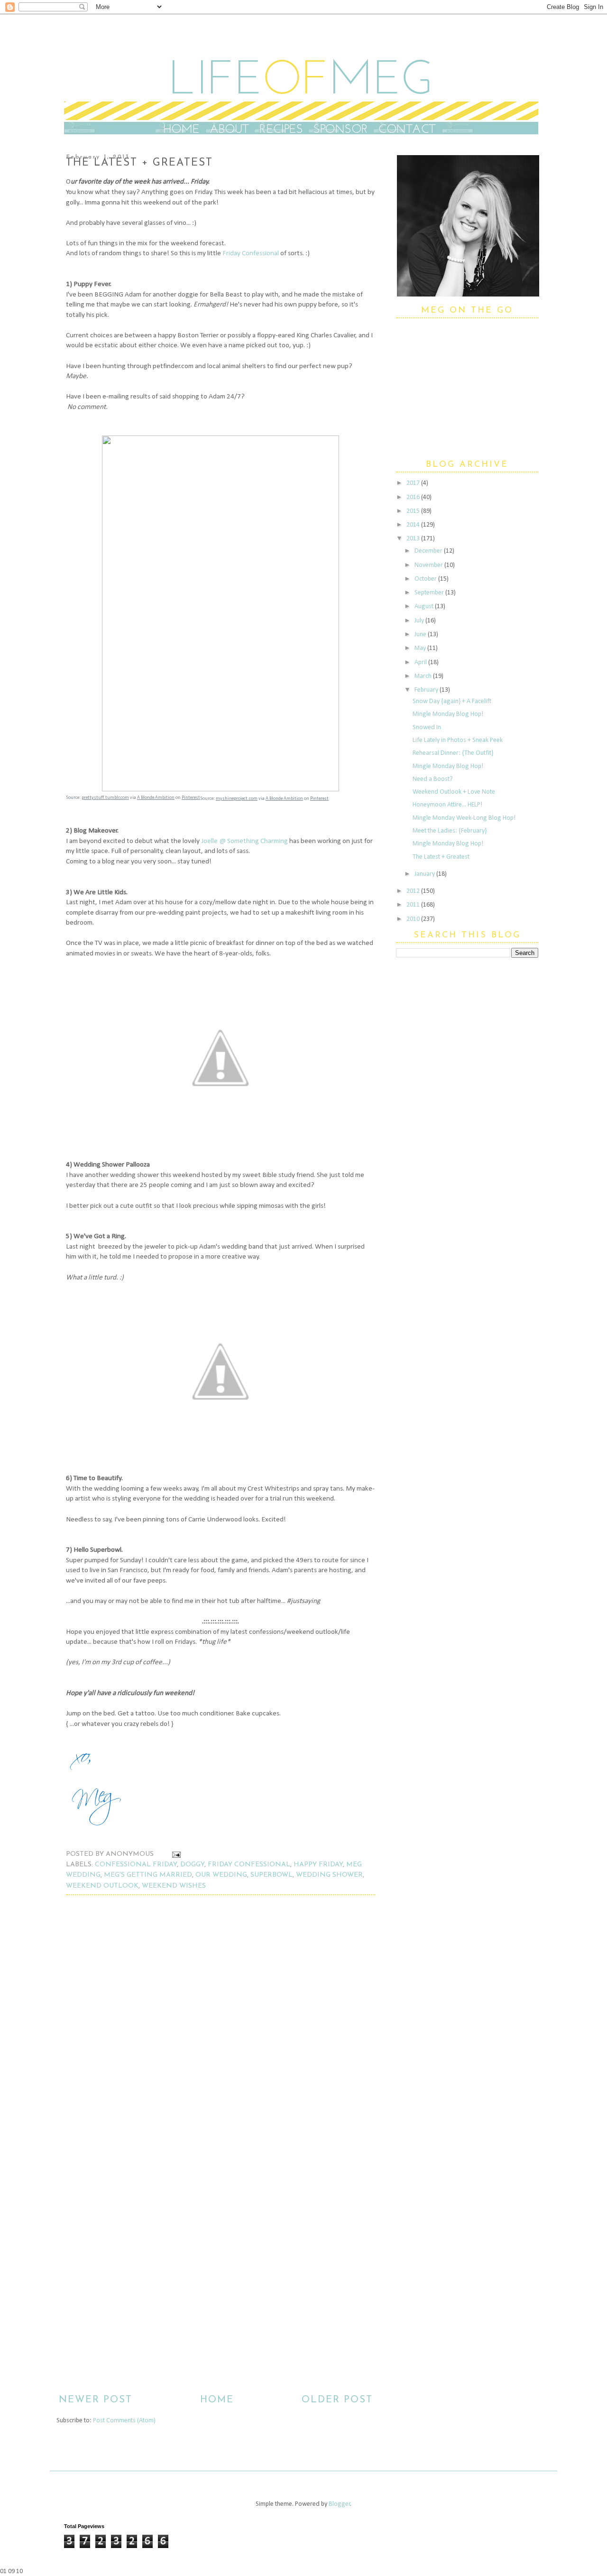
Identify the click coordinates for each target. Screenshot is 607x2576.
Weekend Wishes (174, 1886)
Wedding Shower (329, 1875)
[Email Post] (175, 1854)
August (425, 607)
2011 (414, 905)
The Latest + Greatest (441, 857)
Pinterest (191, 798)
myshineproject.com (237, 799)
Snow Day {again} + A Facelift (452, 701)
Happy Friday (318, 1865)
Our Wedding (221, 1875)
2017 (414, 483)
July (420, 621)
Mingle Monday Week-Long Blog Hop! (464, 818)
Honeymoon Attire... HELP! (447, 805)
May (421, 648)
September (430, 593)
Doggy (192, 1865)
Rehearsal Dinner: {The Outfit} (453, 753)
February (427, 690)
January (425, 874)
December (429, 551)
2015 (414, 511)
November (429, 565)
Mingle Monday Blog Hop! (448, 714)
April (421, 663)
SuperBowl (271, 1875)
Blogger (340, 2504)
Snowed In (427, 727)
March (424, 676)
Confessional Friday (136, 1865)
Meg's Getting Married (148, 1875)
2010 (414, 919)
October (426, 579)
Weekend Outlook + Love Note (454, 792)
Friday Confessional (251, 253)
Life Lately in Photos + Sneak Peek (458, 740)
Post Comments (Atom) (124, 2421)
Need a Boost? (433, 779)
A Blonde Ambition (156, 798)
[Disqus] (216, 2035)
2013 (414, 539)
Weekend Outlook (102, 1886)
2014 (414, 525)
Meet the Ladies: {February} (450, 831)
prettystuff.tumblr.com (105, 798)
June (421, 635)
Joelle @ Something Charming (244, 841)
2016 (414, 497)
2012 (414, 891)
